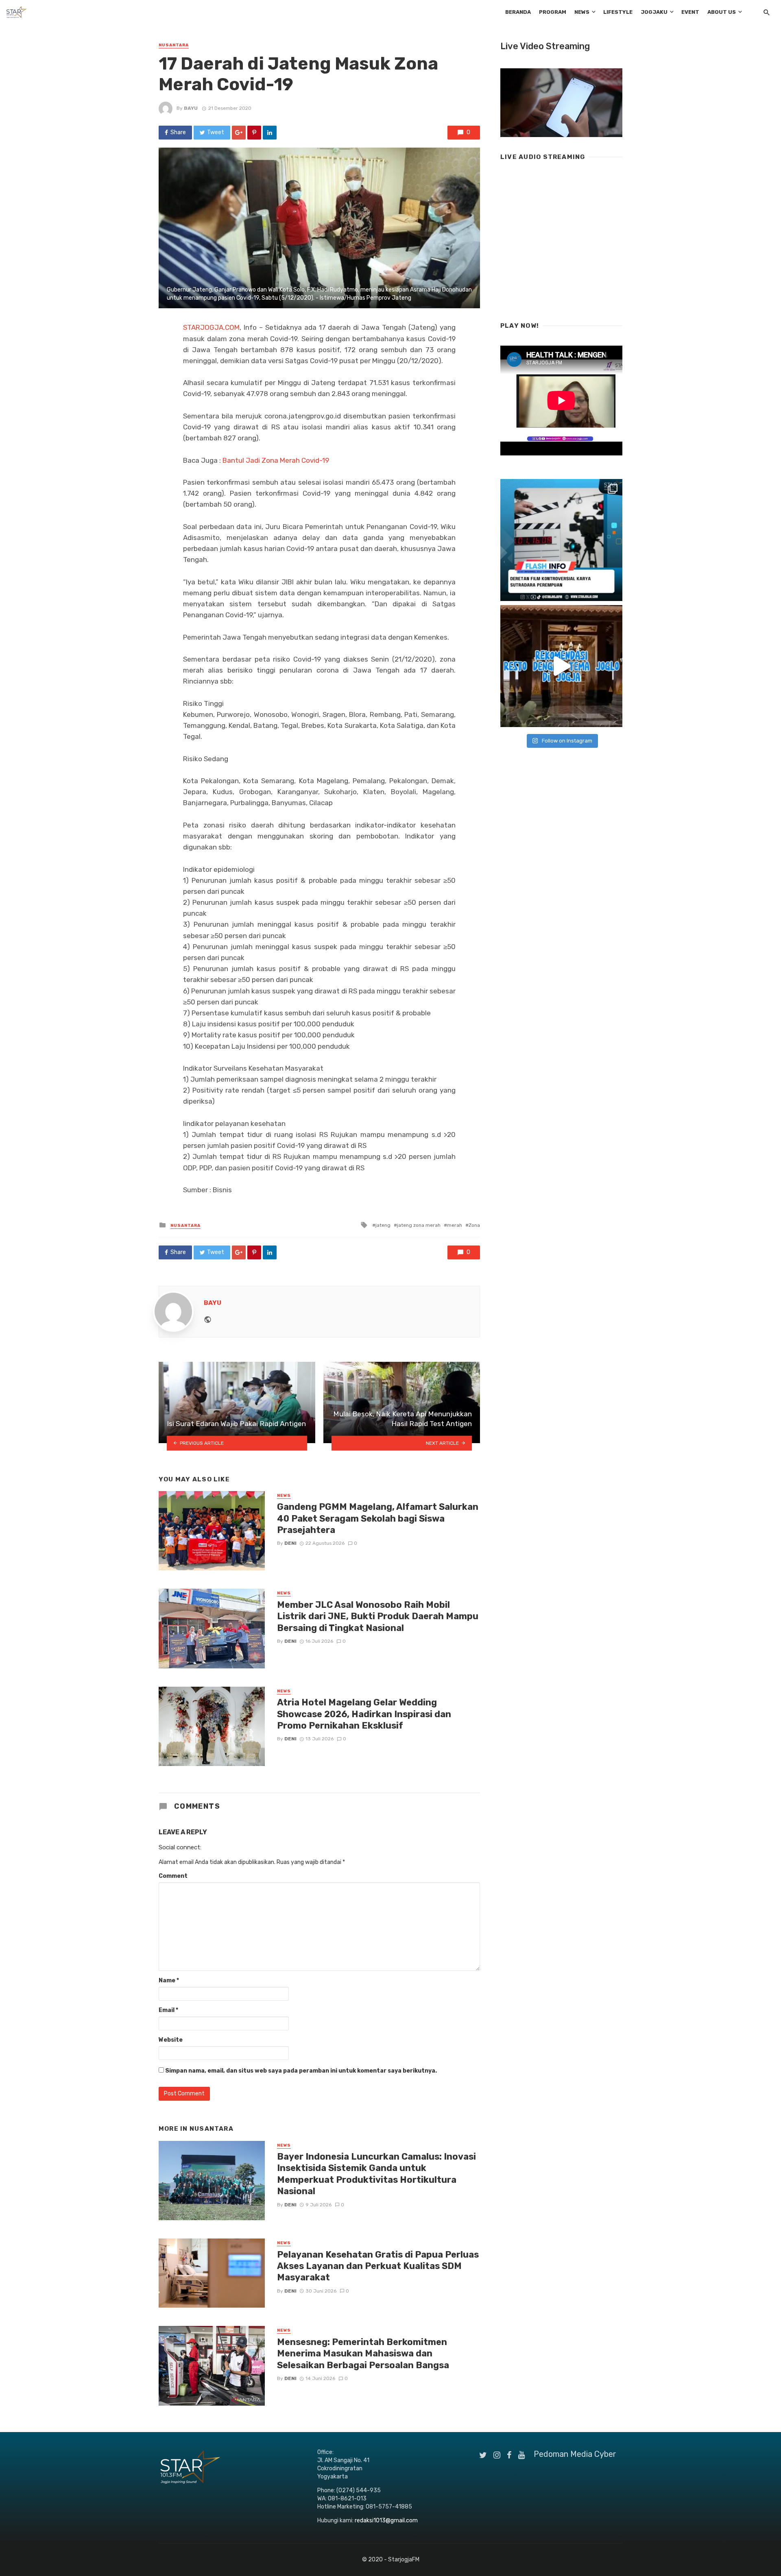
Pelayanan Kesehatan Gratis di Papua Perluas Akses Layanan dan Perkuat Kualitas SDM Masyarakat (378, 2266)
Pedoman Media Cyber (575, 2454)
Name (169, 1980)
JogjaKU (654, 12)
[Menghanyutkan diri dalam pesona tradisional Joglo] (561, 666)
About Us (722, 12)
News (582, 12)
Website (171, 2040)
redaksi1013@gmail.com (386, 2520)
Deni (290, 1543)
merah (455, 1225)
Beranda (518, 12)
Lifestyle (618, 12)
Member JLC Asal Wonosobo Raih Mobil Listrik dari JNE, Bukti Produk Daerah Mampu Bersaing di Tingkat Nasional (378, 1616)
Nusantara (174, 45)
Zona (474, 1225)
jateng (383, 1225)
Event (690, 12)
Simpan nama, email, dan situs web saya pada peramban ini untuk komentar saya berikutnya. (301, 2071)
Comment (173, 1876)
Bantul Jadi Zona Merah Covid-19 (276, 460)
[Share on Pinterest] (254, 133)
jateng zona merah (419, 1225)
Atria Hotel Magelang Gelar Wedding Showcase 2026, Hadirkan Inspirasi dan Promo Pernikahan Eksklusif (364, 1714)
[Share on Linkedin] (270, 133)
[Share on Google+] (239, 133)
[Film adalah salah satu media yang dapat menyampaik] (561, 540)
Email (168, 2010)
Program (553, 12)
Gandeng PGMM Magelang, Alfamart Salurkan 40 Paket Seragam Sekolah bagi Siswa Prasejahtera (378, 1518)
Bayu (191, 108)
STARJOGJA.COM (211, 327)
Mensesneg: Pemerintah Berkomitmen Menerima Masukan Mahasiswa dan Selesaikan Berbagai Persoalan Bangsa (363, 2354)
